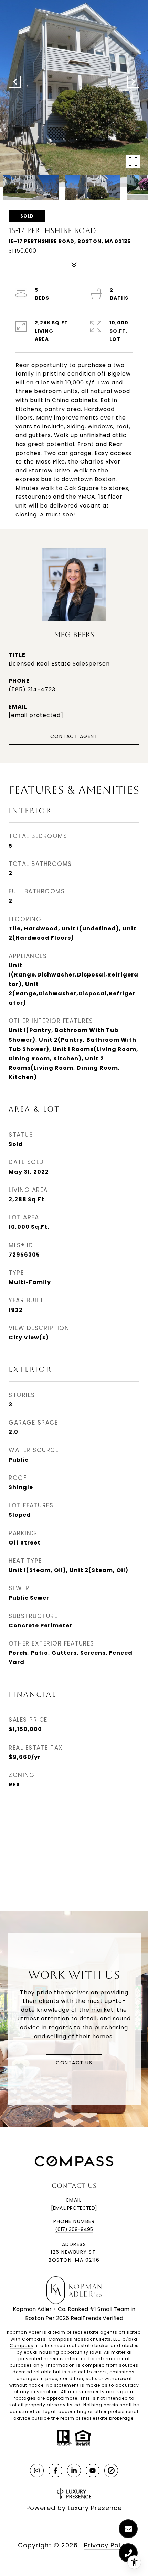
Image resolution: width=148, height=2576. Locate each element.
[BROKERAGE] (111, 2471)
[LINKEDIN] (74, 2471)
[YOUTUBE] (93, 2471)
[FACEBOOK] (55, 2471)
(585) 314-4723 (32, 689)
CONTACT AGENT (74, 736)
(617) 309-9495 (74, 2229)
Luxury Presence (95, 2508)
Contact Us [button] (74, 2063)
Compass (22, 2346)
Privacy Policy (107, 2545)
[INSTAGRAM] (37, 2471)
